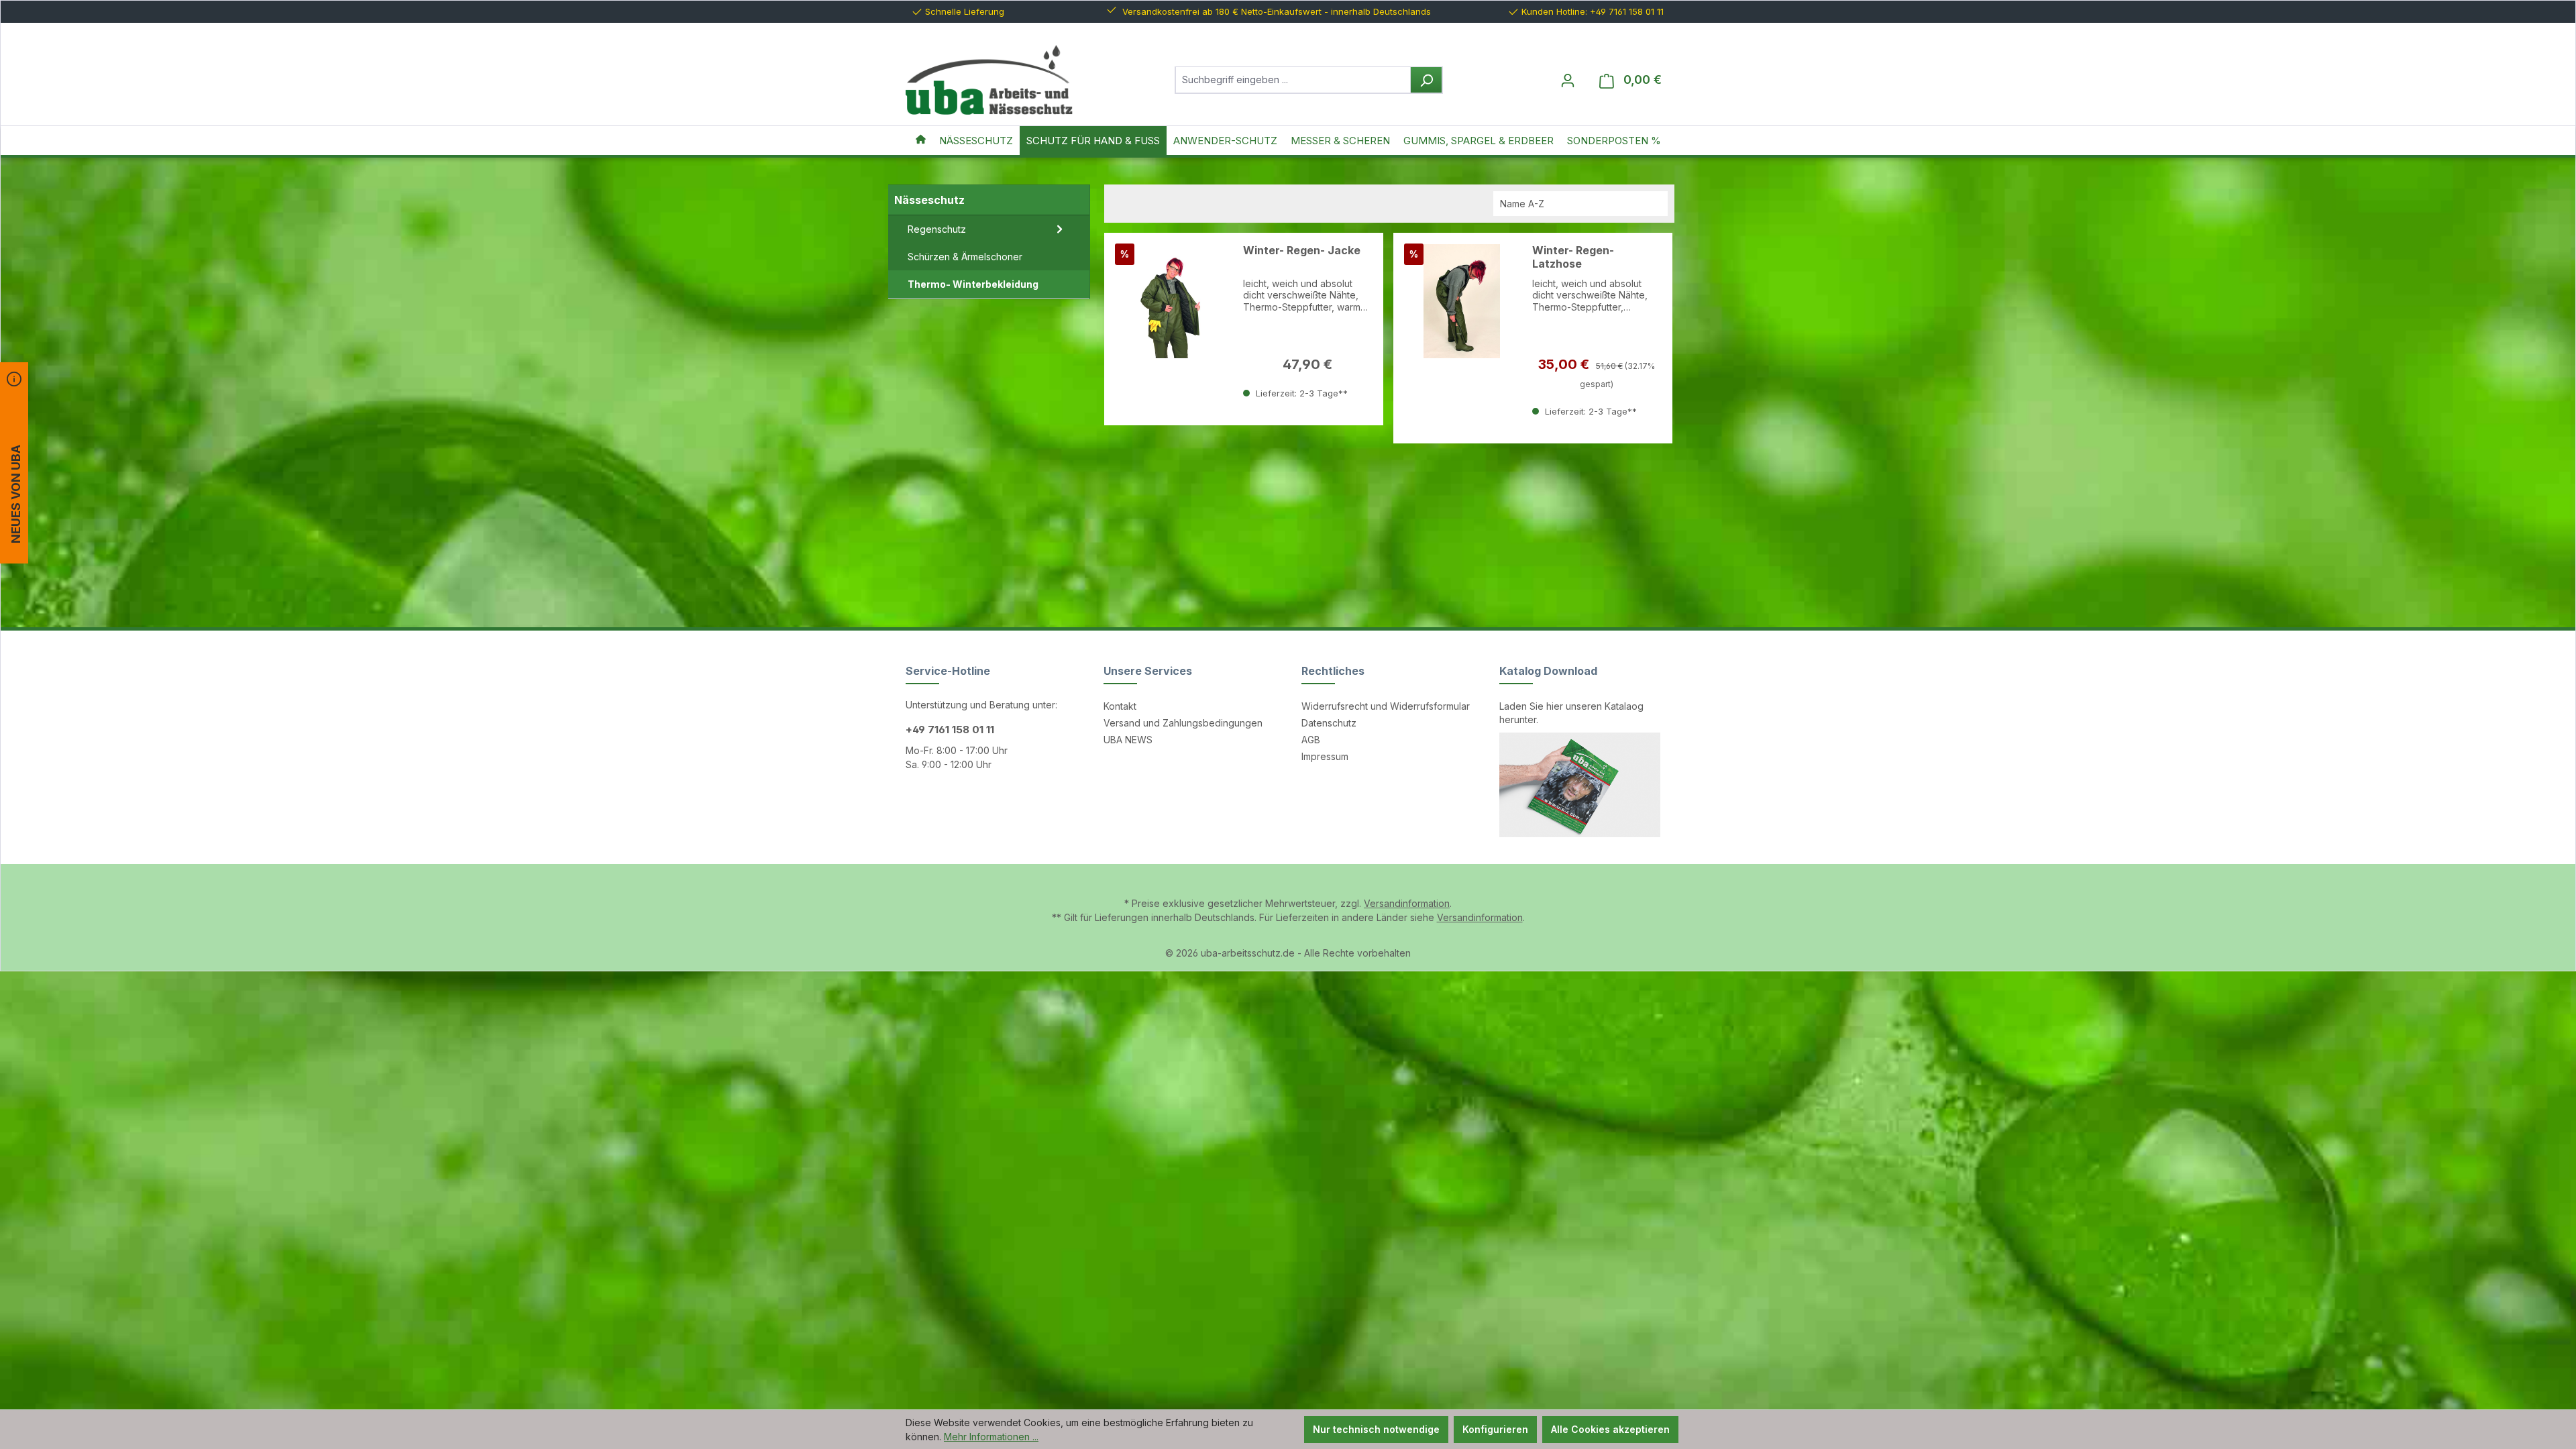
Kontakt (1120, 706)
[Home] (921, 141)
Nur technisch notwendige (1376, 1429)
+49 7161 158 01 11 (950, 730)
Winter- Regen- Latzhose (1573, 257)
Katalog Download (1548, 671)
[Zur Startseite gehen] (989, 80)
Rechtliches (1333, 671)
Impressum (1325, 756)
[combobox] (1293, 80)
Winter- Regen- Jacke (1302, 251)
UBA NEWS (1128, 740)
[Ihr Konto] (1568, 80)
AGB (1311, 740)
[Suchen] (1426, 80)
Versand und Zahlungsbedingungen (1183, 723)
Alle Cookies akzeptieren (1610, 1429)
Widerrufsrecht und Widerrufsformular (1386, 706)
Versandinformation (1407, 903)
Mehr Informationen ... (991, 1437)
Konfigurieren (1495, 1429)
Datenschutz (1329, 723)
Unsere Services (1148, 671)
